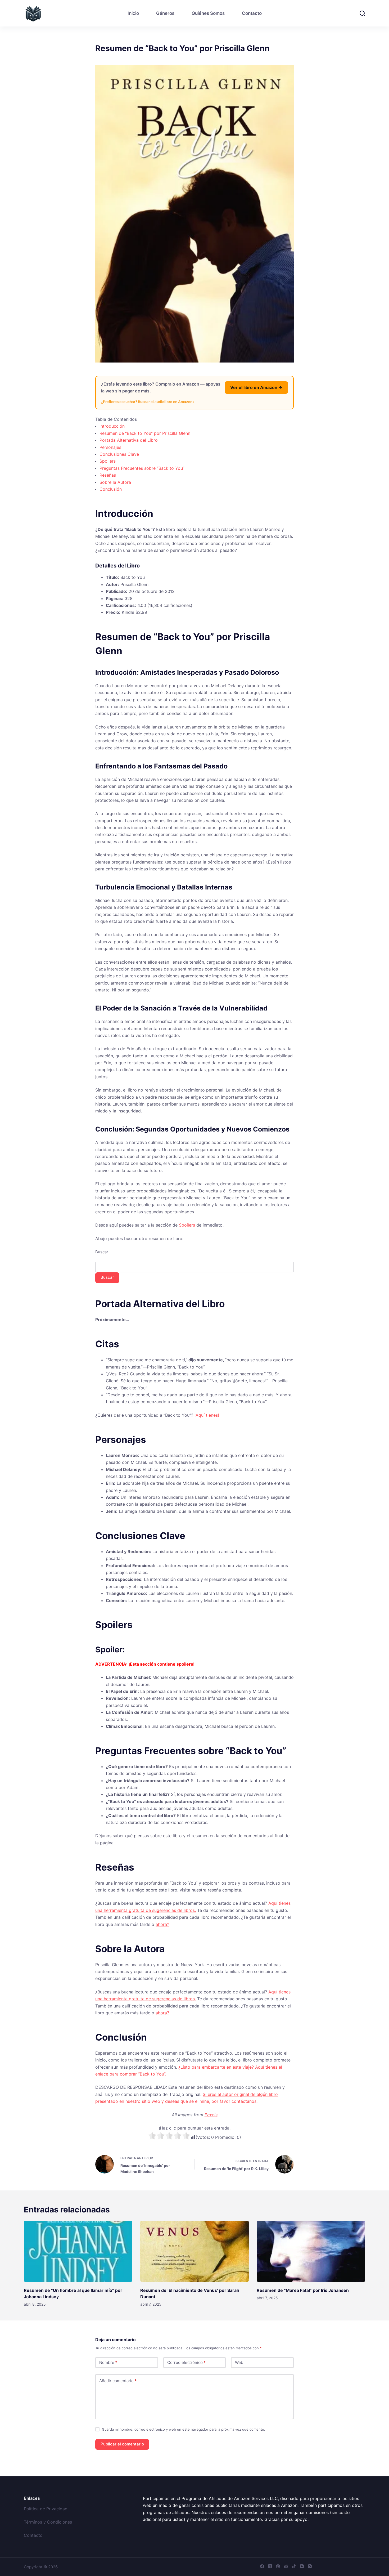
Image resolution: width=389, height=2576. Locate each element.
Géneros (165, 13)
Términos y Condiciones (48, 2522)
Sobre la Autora (115, 482)
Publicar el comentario (122, 2444)
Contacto (252, 13)
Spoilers (108, 461)
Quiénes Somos (208, 13)
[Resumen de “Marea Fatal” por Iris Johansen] (311, 2251)
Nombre (108, 2362)
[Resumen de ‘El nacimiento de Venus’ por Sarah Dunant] (195, 2251)
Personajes (110, 447)
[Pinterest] (278, 2566)
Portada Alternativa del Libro (129, 440)
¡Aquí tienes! (207, 1415)
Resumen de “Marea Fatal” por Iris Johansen (303, 2290)
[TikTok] (294, 2566)
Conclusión (111, 489)
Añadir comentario (118, 2381)
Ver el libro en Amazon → (256, 387)
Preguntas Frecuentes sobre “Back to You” (142, 468)
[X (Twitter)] (270, 2566)
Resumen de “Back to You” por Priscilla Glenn (145, 433)
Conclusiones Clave (119, 454)
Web (239, 2362)
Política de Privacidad (46, 2509)
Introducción (112, 426)
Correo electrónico (186, 2362)
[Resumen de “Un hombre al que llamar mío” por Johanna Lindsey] (78, 2251)
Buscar (102, 1252)
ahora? (162, 1924)
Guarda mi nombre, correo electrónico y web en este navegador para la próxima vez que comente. (184, 2429)
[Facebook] (262, 2566)
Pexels (211, 2115)
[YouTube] (302, 2566)
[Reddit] (286, 2566)
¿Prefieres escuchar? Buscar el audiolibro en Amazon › (148, 402)
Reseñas (108, 475)
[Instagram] (310, 2566)
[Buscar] (362, 13)
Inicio (133, 13)
